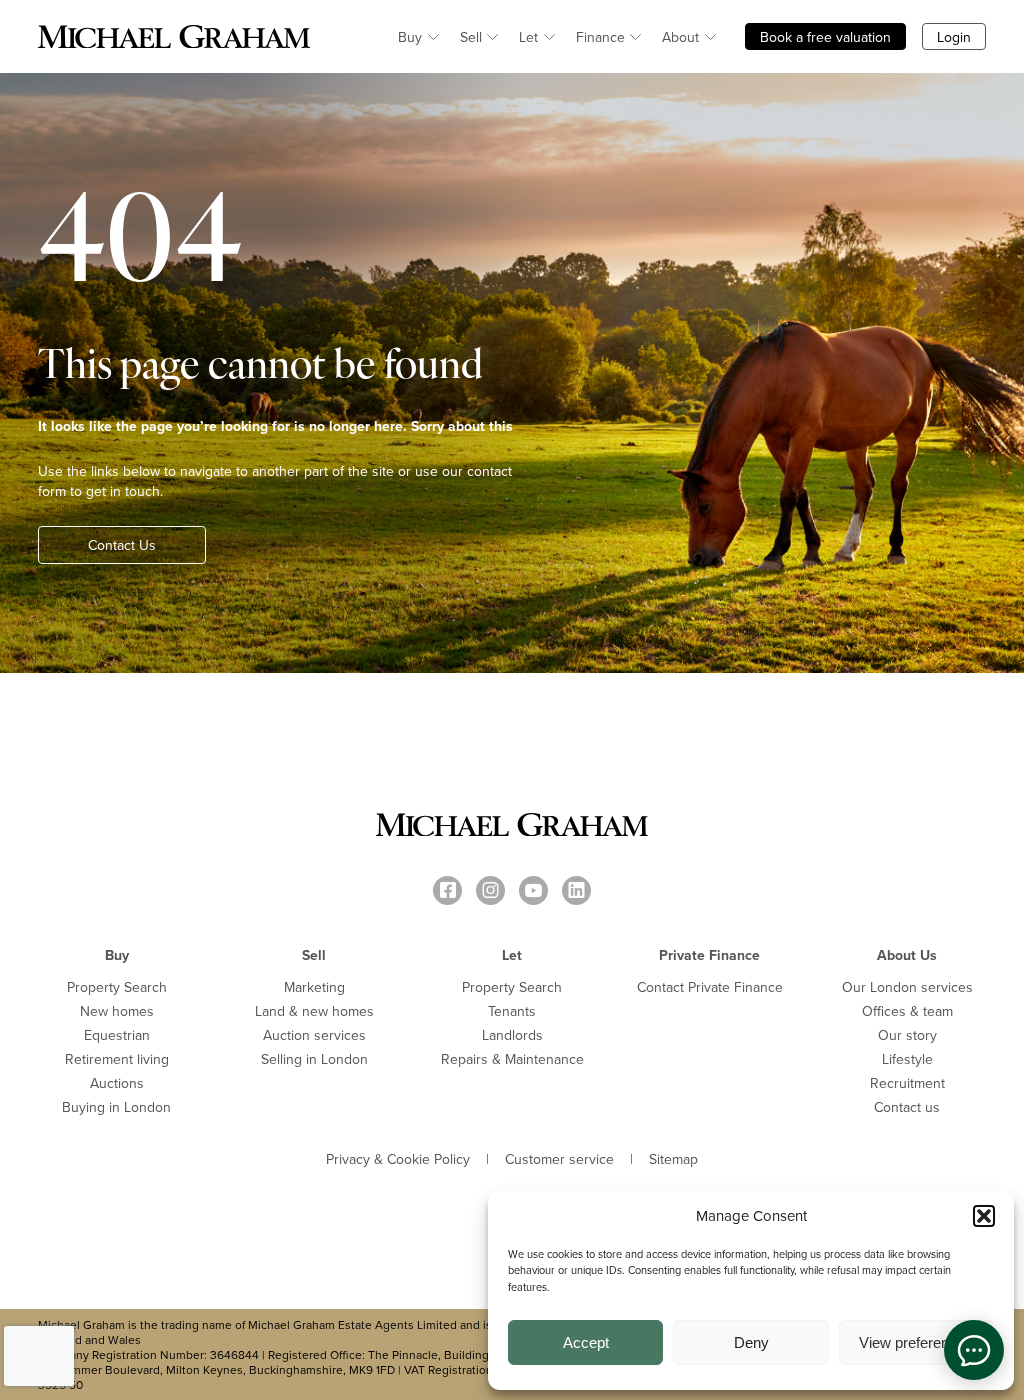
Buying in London (116, 1107)
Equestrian (117, 1035)
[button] (984, 1216)
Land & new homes (314, 1011)
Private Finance (709, 955)
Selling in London (314, 1059)
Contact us (907, 1107)
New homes (117, 1011)
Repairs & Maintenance (512, 1059)
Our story (907, 1035)
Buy (410, 37)
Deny (751, 1342)
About (680, 37)
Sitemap (673, 1159)
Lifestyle (907, 1059)
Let (528, 37)
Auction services (314, 1035)
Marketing (314, 987)
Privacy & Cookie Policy (398, 1159)
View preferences (916, 1342)
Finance (600, 37)
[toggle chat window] (974, 1350)
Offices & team (907, 1011)
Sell (471, 37)
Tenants (512, 1011)
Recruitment (907, 1083)
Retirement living (117, 1059)
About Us (907, 955)
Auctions (117, 1083)
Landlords (512, 1035)
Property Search (117, 987)
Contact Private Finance (710, 987)
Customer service (559, 1159)
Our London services (907, 987)
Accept (586, 1342)
